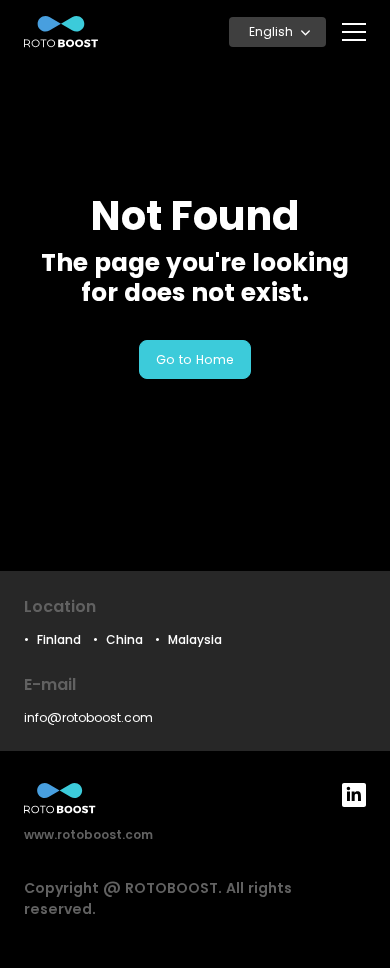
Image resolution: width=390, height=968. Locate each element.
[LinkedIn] (354, 795)
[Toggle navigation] (354, 32)
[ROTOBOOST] (61, 32)
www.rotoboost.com (88, 834)
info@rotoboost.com (88, 717)
